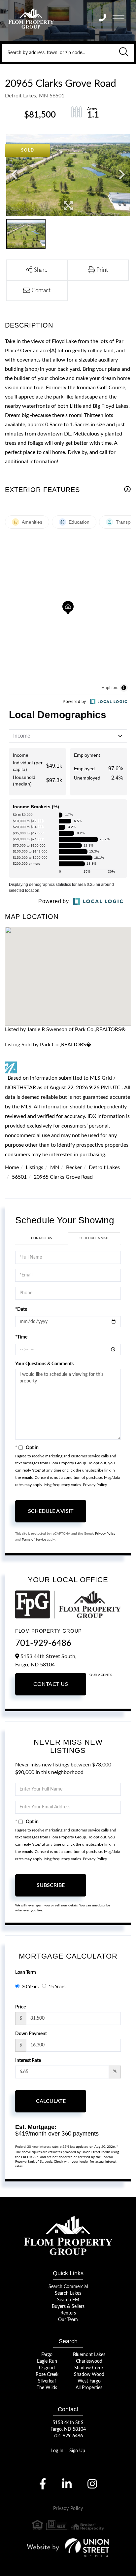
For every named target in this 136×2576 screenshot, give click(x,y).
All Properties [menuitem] (89, 2388)
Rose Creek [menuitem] (47, 2375)
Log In (57, 2451)
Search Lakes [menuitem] (68, 2293)
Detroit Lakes (104, 1167)
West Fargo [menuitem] (89, 2381)
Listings (34, 1167)
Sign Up (77, 2451)
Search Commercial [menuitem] (68, 2287)
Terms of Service (34, 1540)
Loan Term (26, 1972)
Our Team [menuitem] (68, 2320)
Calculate (51, 2101)
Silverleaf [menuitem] (47, 2381)
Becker (74, 1167)
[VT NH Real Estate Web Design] (68, 2548)
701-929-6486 (43, 1643)
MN (55, 1167)
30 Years (30, 1987)
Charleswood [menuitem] (89, 2361)
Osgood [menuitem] (47, 2368)
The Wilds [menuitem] (47, 2388)
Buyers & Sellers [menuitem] (68, 2307)
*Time (21, 1337)
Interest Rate (28, 2061)
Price (20, 2007)
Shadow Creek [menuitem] (89, 2368)
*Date (21, 1309)
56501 (19, 1177)
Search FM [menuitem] (68, 2300)
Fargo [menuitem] (47, 2355)
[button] (124, 53)
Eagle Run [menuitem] (47, 2361)
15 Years (57, 1987)
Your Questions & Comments (44, 1364)
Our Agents (101, 1675)
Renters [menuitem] (68, 2313)
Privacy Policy (95, 1485)
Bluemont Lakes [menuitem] (89, 2355)
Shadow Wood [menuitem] (89, 2375)
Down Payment (31, 2034)
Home (12, 1167)
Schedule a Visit (94, 1238)
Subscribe (51, 1885)
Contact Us (41, 1238)
